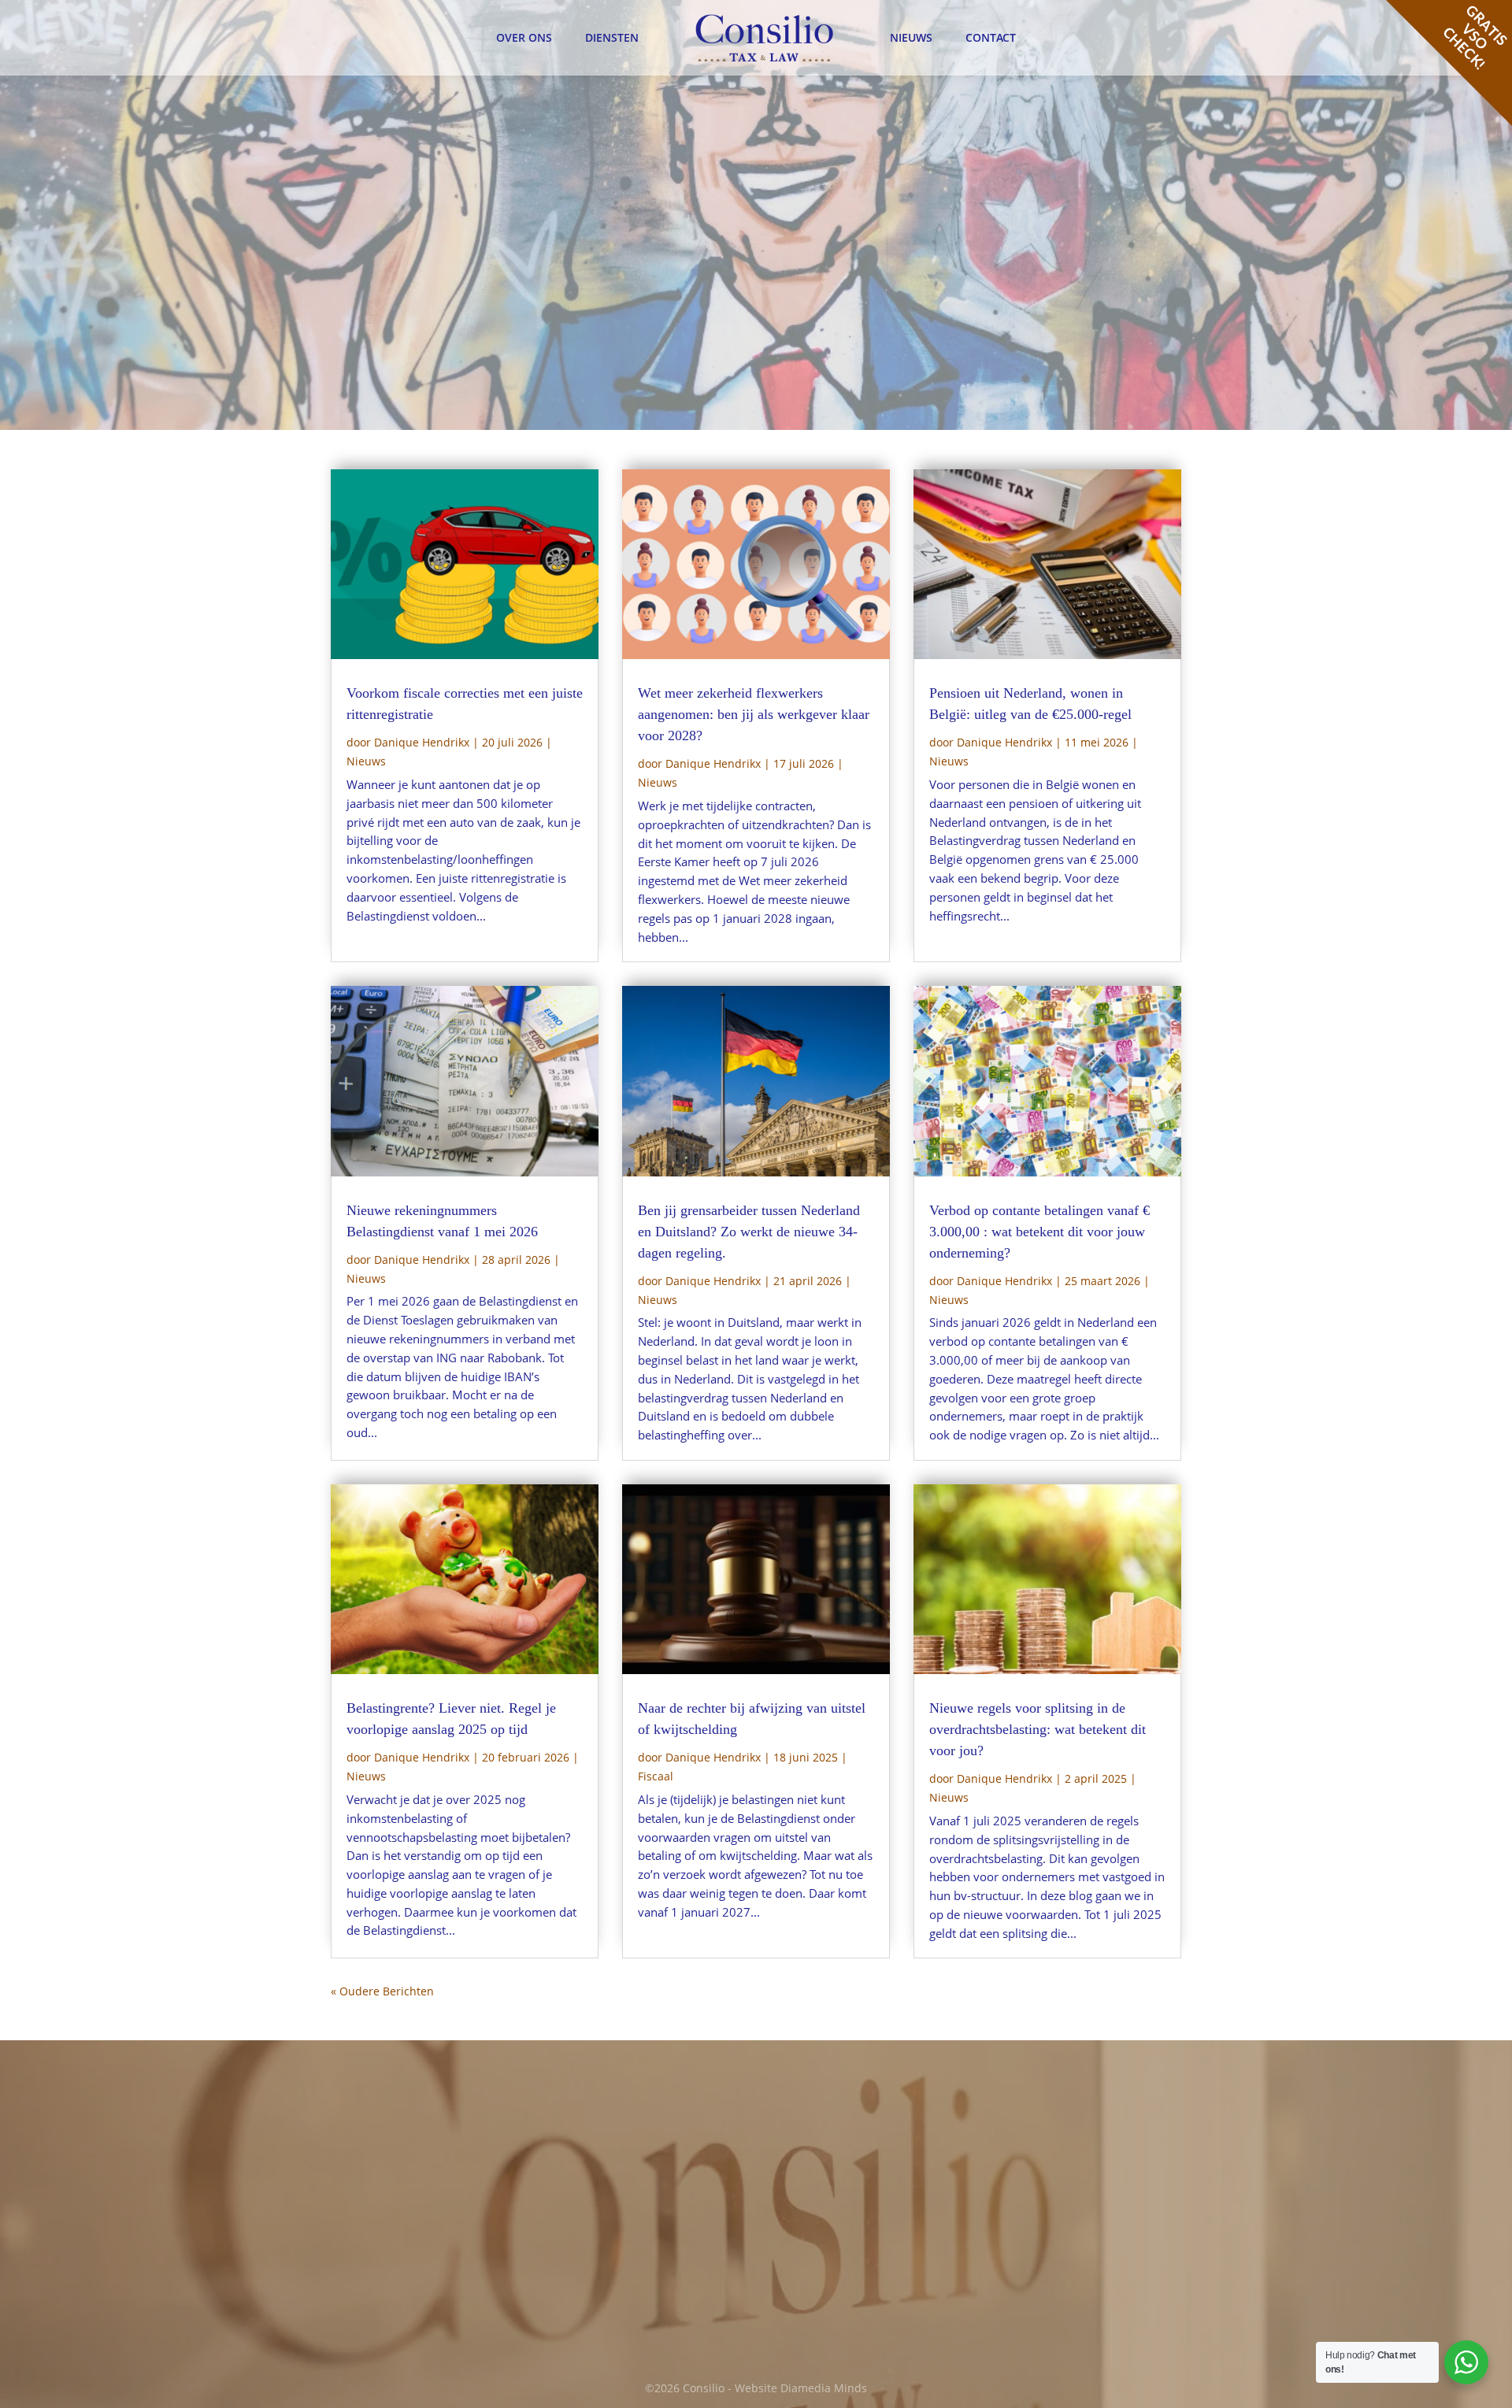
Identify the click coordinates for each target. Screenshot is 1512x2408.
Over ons (524, 37)
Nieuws (911, 37)
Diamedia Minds (824, 2388)
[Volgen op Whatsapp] (891, 2297)
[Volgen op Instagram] (858, 2297)
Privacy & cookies (1048, 2113)
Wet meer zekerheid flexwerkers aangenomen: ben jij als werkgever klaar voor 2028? (754, 714)
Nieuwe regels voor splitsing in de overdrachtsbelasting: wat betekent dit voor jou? (1038, 1729)
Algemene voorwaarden (1066, 2162)
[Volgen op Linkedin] (825, 2297)
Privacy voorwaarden (1058, 2181)
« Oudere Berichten (382, 1991)
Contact (991, 37)
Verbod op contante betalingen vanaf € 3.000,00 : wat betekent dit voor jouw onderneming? (1039, 1232)
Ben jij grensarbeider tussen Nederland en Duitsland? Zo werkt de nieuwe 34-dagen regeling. (749, 1232)
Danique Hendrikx (422, 742)
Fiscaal (656, 1776)
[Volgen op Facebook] (792, 2297)
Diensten (612, 37)
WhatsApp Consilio (623, 2280)
